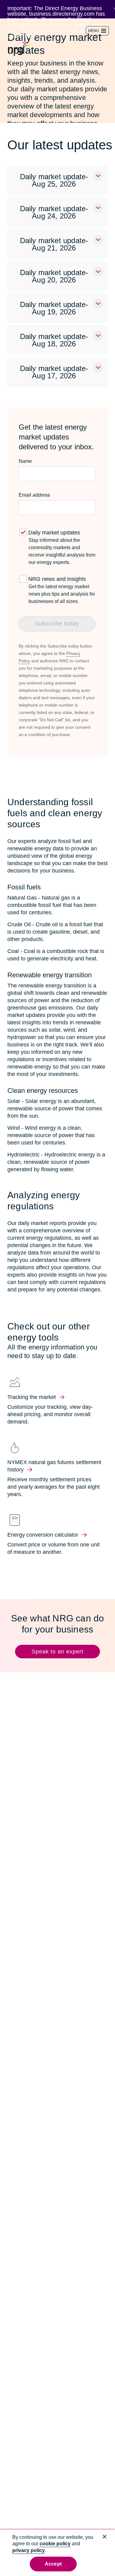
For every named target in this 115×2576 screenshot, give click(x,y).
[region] (57, 2552)
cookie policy (55, 2544)
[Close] (105, 2537)
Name (25, 461)
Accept (53, 2564)
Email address (34, 495)
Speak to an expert (57, 1652)
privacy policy (29, 2550)
